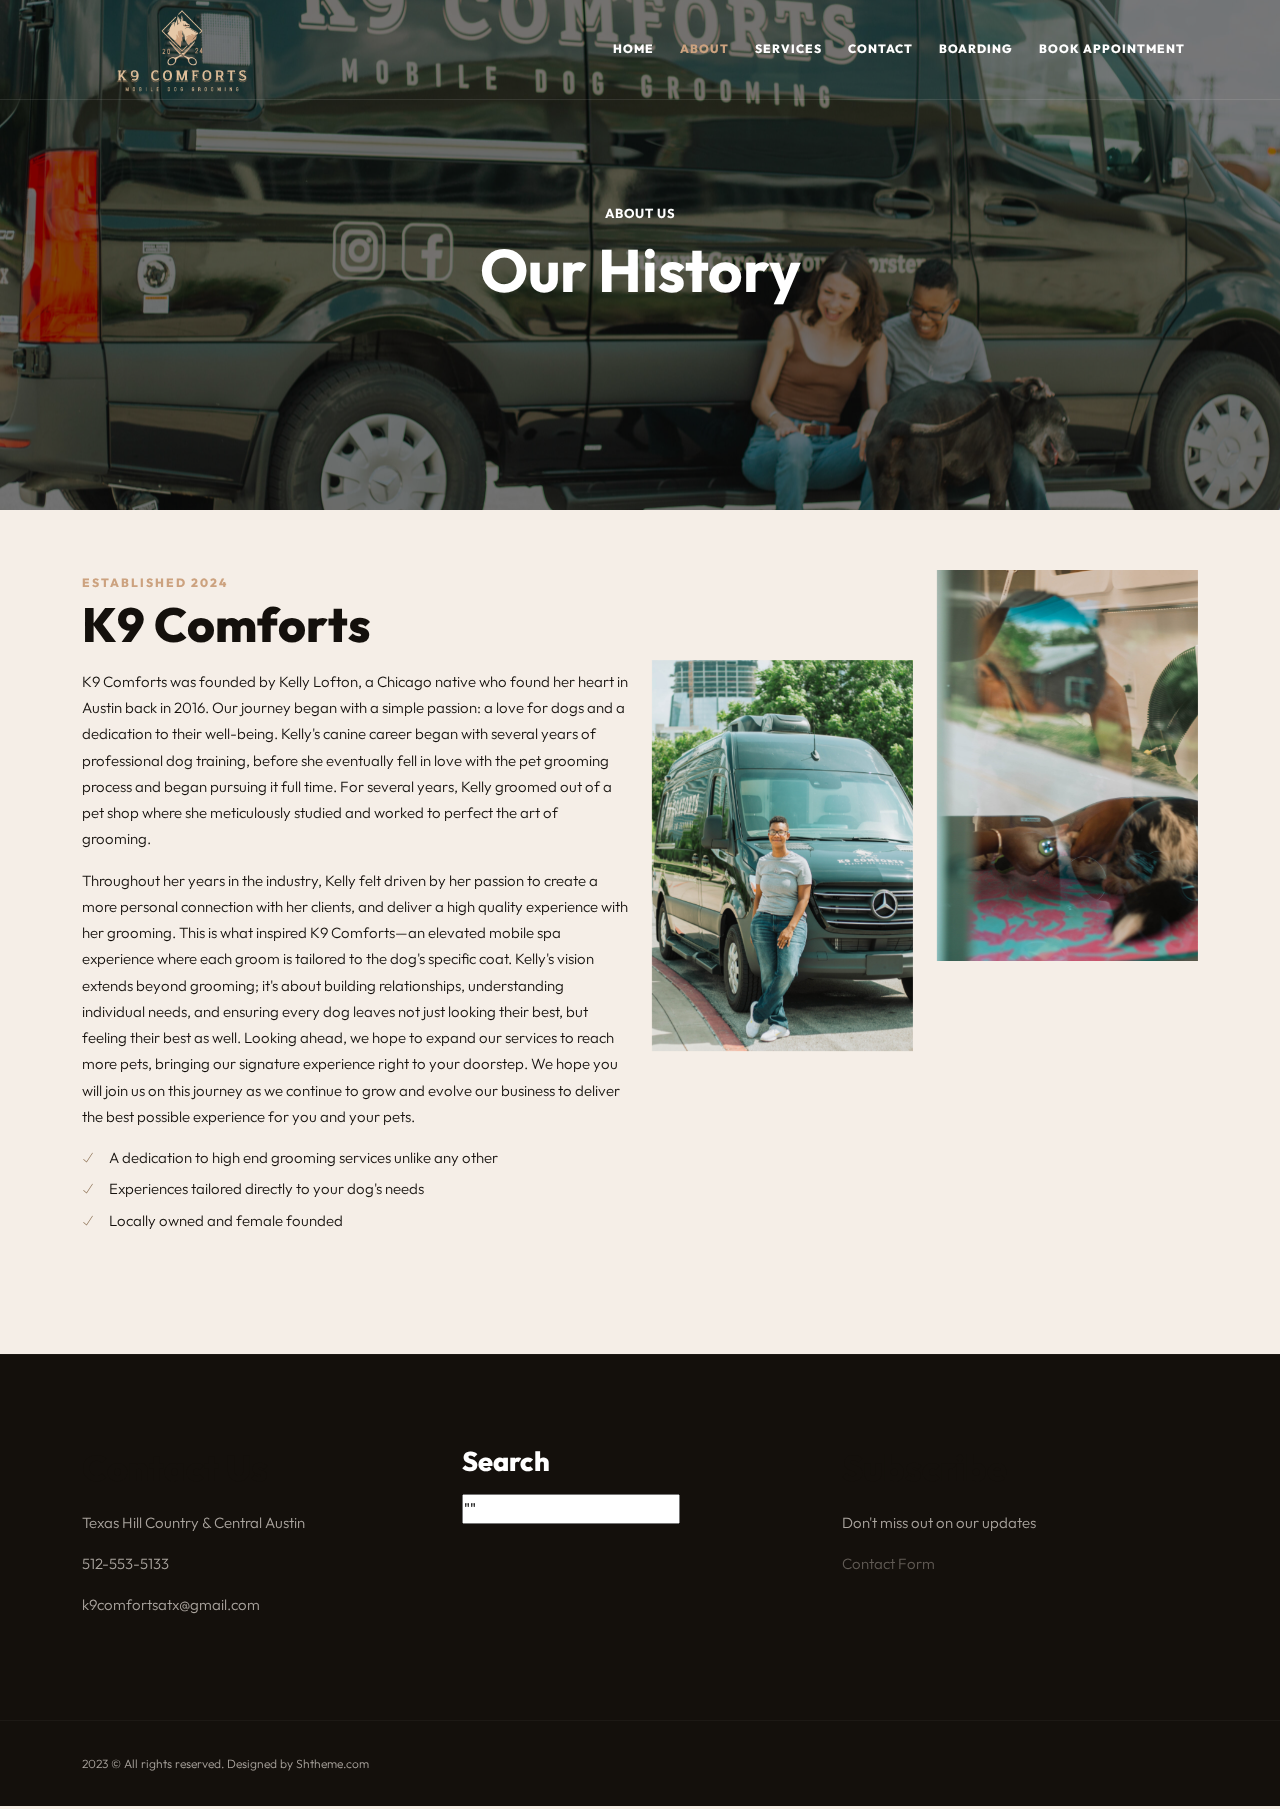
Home (633, 48)
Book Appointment (1112, 48)
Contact (880, 48)
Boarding (976, 48)
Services (788, 48)
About (704, 48)
